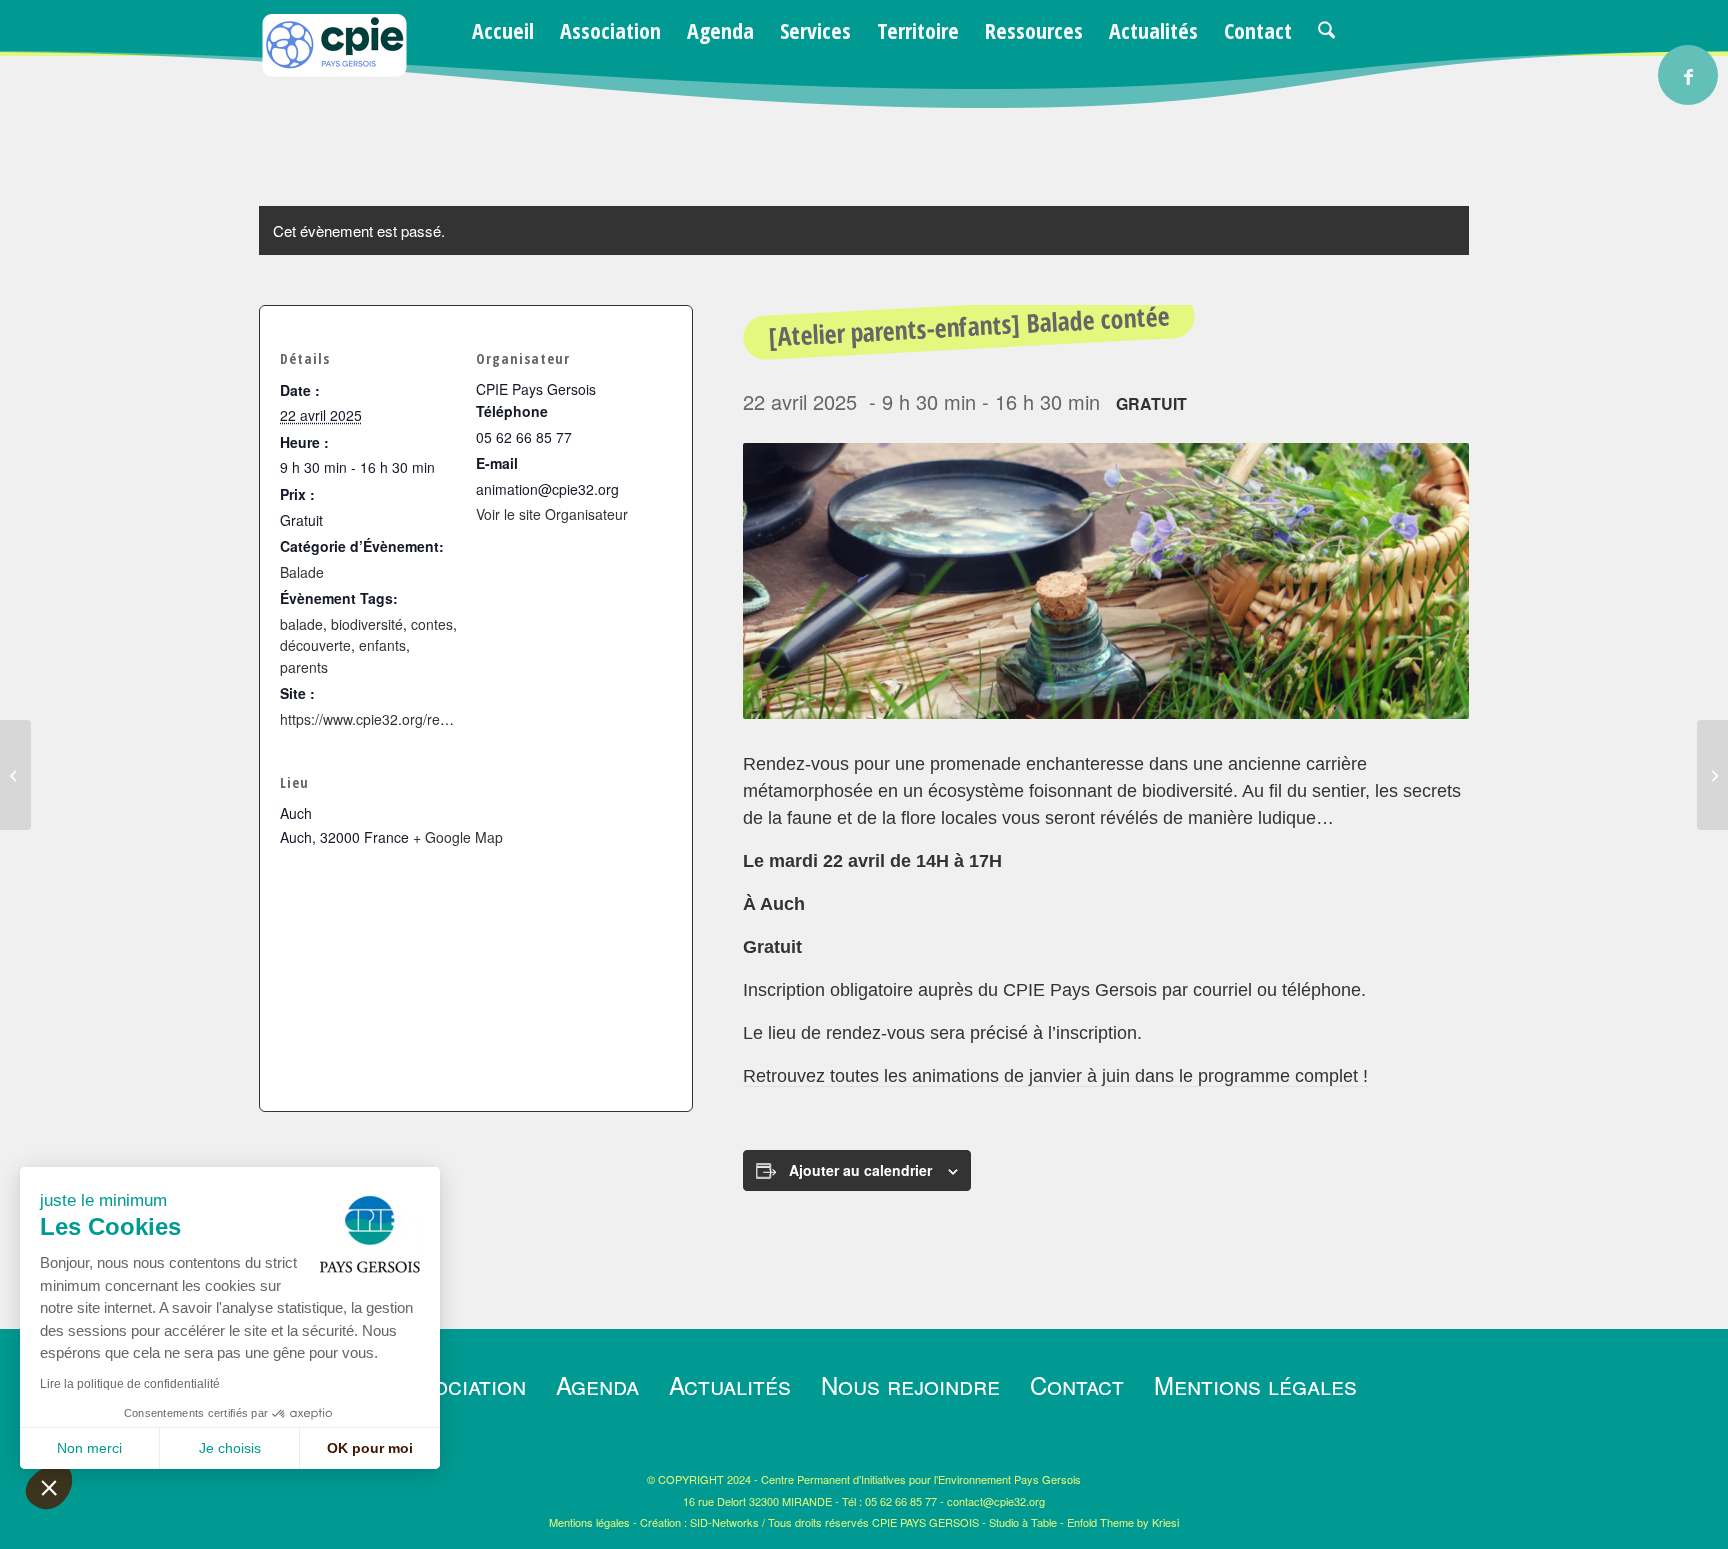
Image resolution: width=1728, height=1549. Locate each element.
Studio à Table (1023, 1522)
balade (301, 624)
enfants (382, 645)
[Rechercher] (1326, 30)
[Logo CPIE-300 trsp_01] (334, 71)
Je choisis (230, 1448)
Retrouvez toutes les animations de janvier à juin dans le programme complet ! (1055, 1076)
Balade (302, 572)
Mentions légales (1255, 1384)
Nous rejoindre (910, 1384)
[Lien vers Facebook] (1688, 75)
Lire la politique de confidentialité (130, 1384)
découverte (315, 645)
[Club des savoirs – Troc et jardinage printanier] (1712, 775)
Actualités (730, 1384)
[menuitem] (503, 30)
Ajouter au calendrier (860, 1170)
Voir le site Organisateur (552, 514)
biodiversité (367, 624)
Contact (1077, 1384)
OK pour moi (370, 1448)
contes (432, 624)
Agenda (597, 1384)
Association (458, 1384)
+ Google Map (458, 837)
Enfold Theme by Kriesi (1123, 1522)
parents (304, 667)
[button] (49, 1487)
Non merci (89, 1448)
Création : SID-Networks (699, 1522)
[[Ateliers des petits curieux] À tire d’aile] (15, 775)
